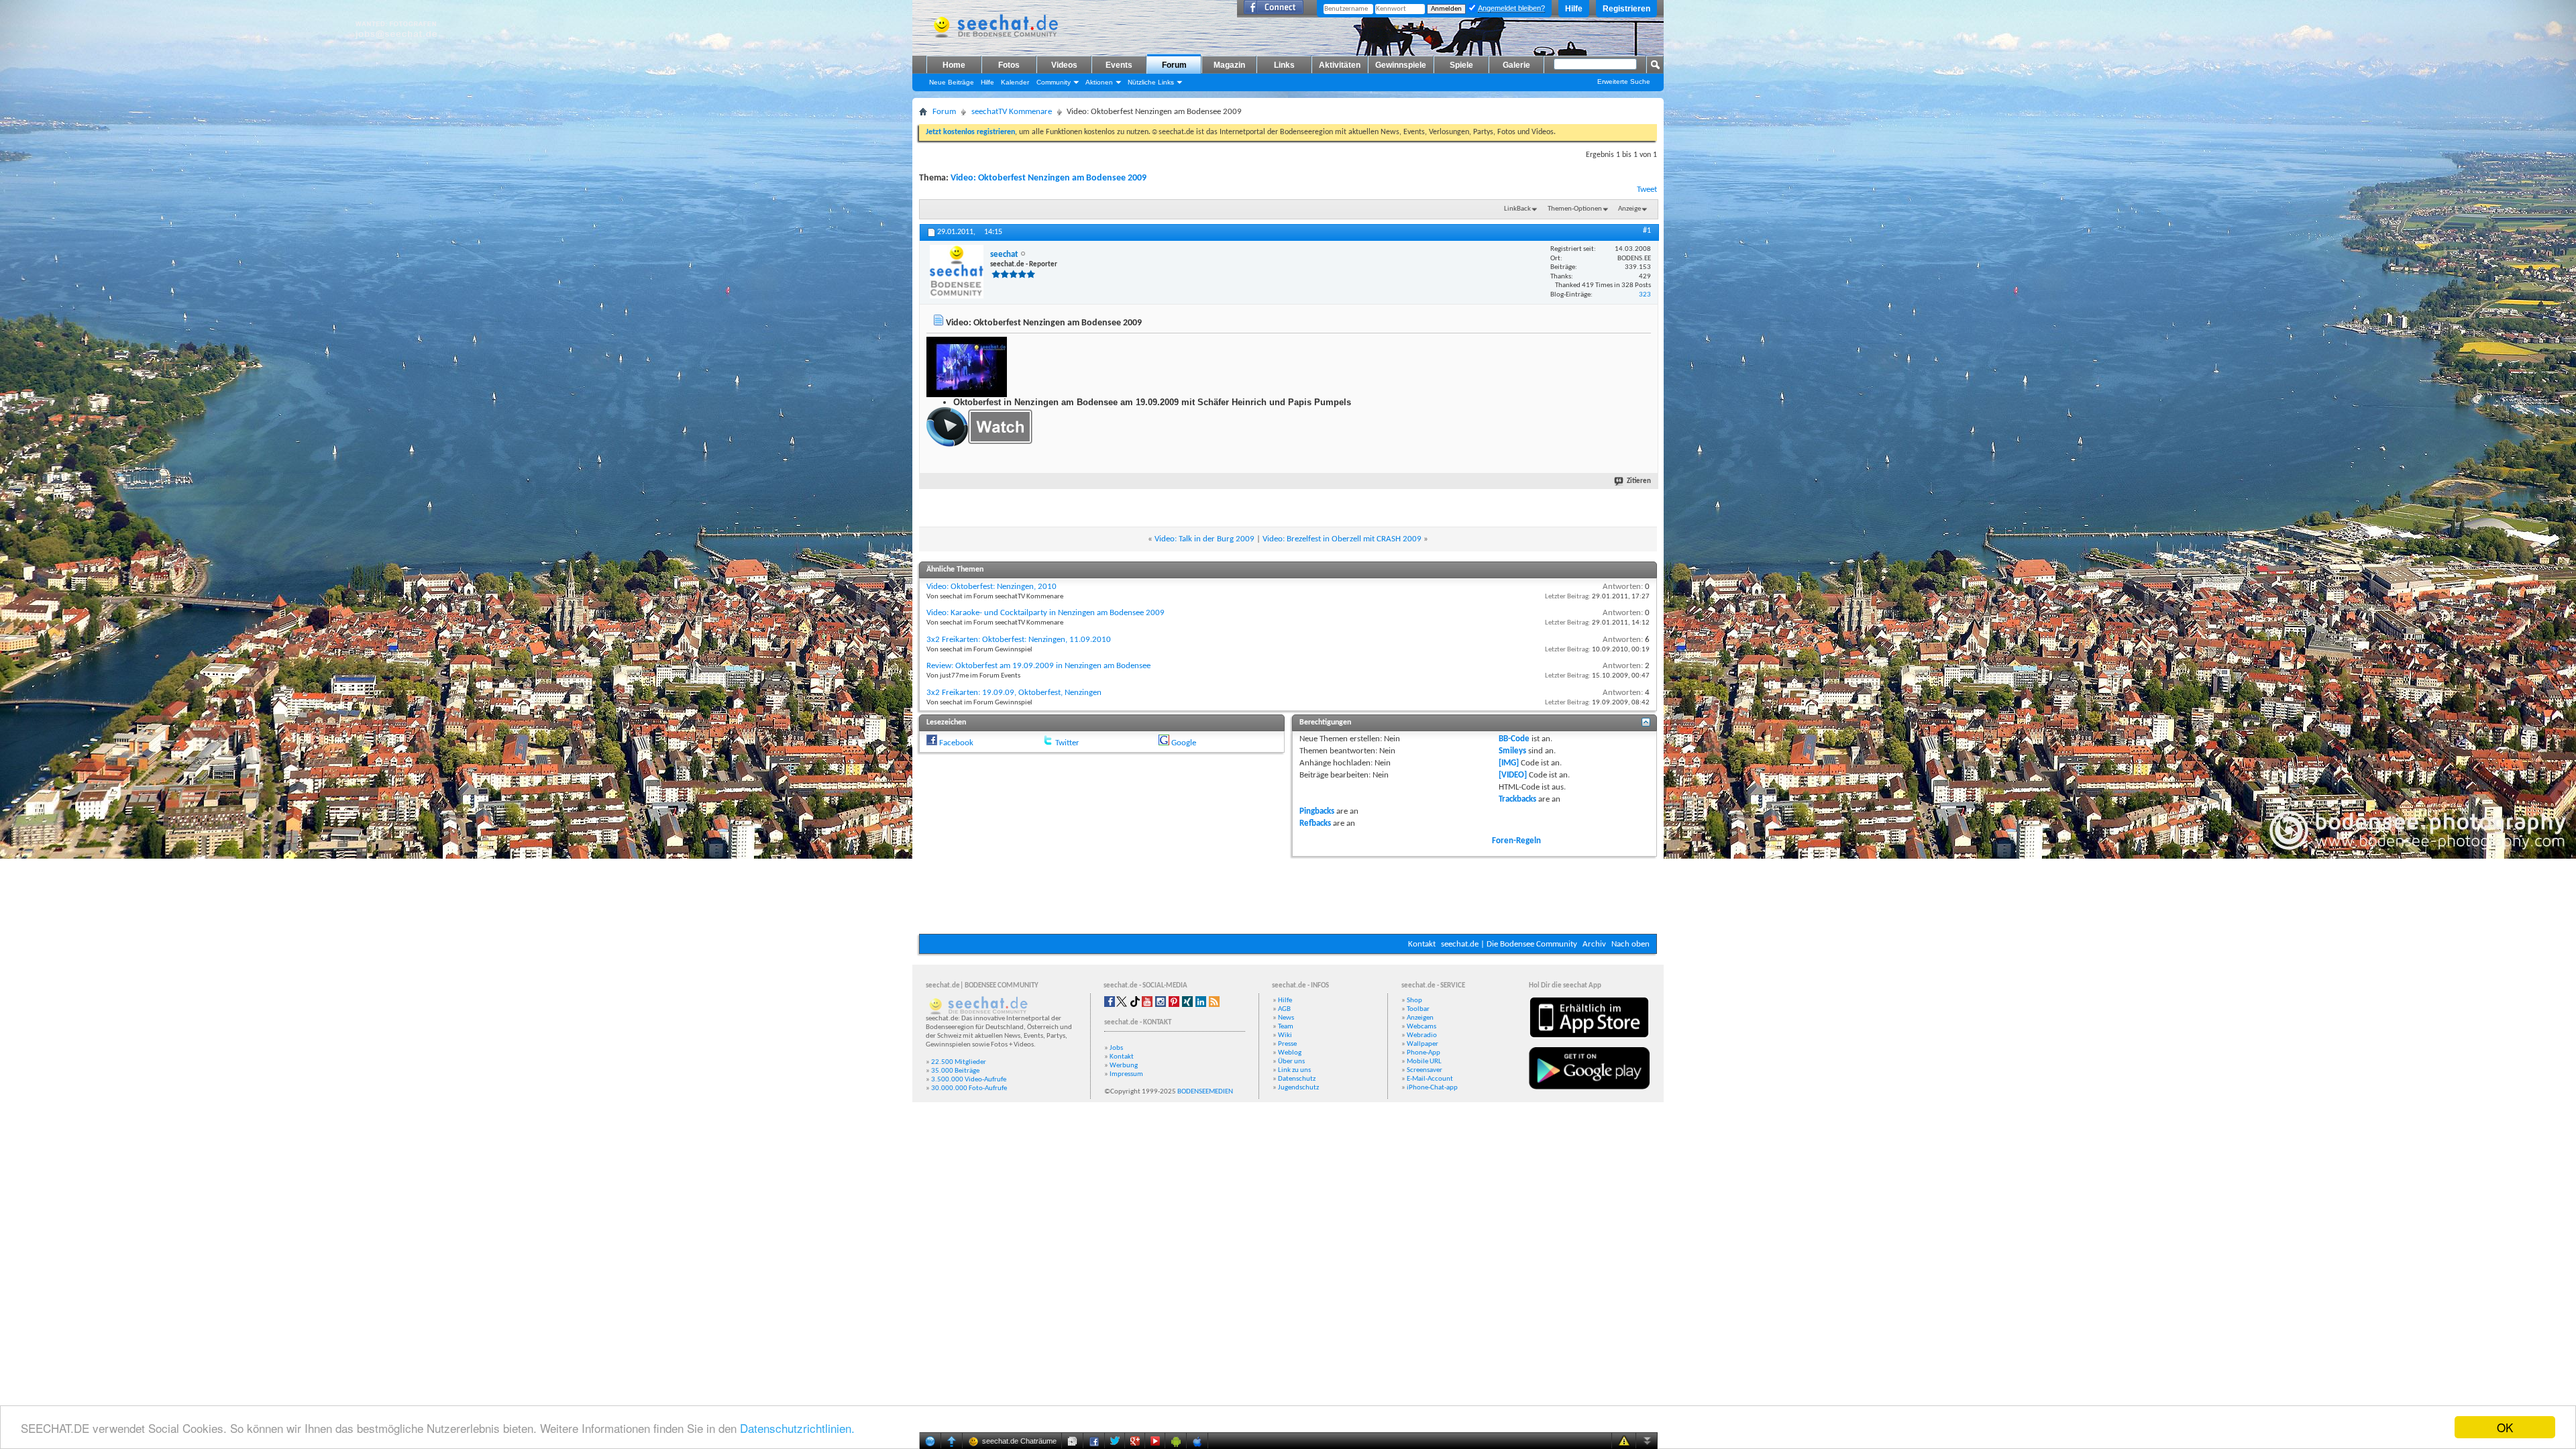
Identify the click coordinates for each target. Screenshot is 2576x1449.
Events (1119, 65)
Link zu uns (1294, 1070)
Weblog (1290, 1053)
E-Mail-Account (1430, 1079)
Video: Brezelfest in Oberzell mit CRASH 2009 (1342, 539)
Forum (1174, 65)
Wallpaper (1423, 1044)
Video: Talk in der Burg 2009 (1204, 539)
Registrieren (1626, 9)
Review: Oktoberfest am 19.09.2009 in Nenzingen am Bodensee (1038, 666)
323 (1645, 295)
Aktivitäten (1340, 65)
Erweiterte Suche (1624, 82)
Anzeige (1629, 209)
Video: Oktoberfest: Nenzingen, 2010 (991, 587)
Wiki (1285, 1035)
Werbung (1124, 1066)
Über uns (1291, 1062)
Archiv (1594, 944)
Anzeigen (1420, 1018)
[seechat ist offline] (957, 272)
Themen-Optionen (1575, 209)
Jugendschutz (1298, 1088)
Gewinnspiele (1401, 65)
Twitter (1067, 743)
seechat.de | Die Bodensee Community (1509, 944)
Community (1054, 82)
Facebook (956, 743)
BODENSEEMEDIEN (1205, 1092)
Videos (1064, 65)
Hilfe (1574, 9)
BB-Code (1514, 739)
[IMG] (1509, 763)
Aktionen (1099, 82)
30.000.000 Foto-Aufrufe (969, 1088)
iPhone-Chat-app (1432, 1088)
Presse (1287, 1044)
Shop (1414, 1001)
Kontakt (1422, 944)
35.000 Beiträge (955, 1071)
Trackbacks (1517, 799)
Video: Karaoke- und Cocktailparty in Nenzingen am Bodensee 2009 (1045, 613)
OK (2505, 1427)
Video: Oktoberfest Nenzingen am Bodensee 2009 (1049, 178)
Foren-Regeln (1516, 841)
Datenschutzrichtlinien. (797, 1428)
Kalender (1015, 82)
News (1286, 1018)
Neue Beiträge (952, 82)
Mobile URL (1424, 1062)
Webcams (1421, 1027)
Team (1286, 1027)
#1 (1647, 231)
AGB (1284, 1009)
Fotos (1009, 65)
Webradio (1422, 1035)
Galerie (1516, 65)
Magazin (1229, 65)
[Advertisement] (1288, 894)
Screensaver (1425, 1070)
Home (954, 65)
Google (1184, 743)
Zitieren (1639, 481)
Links (1284, 65)
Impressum (1126, 1074)
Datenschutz (1297, 1079)
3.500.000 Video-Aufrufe (969, 1080)
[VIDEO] (1513, 775)
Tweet (1647, 190)
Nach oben (1630, 944)
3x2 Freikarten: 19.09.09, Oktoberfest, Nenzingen (1014, 693)
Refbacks (1315, 823)
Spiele (1461, 65)
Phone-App (1424, 1053)
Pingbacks (1317, 811)
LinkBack (1517, 209)
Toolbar (1418, 1009)
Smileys (1512, 751)
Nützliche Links (1151, 82)
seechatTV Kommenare (1012, 112)
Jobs (1116, 1048)
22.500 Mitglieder (959, 1062)
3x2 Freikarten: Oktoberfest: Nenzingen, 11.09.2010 (1019, 640)
